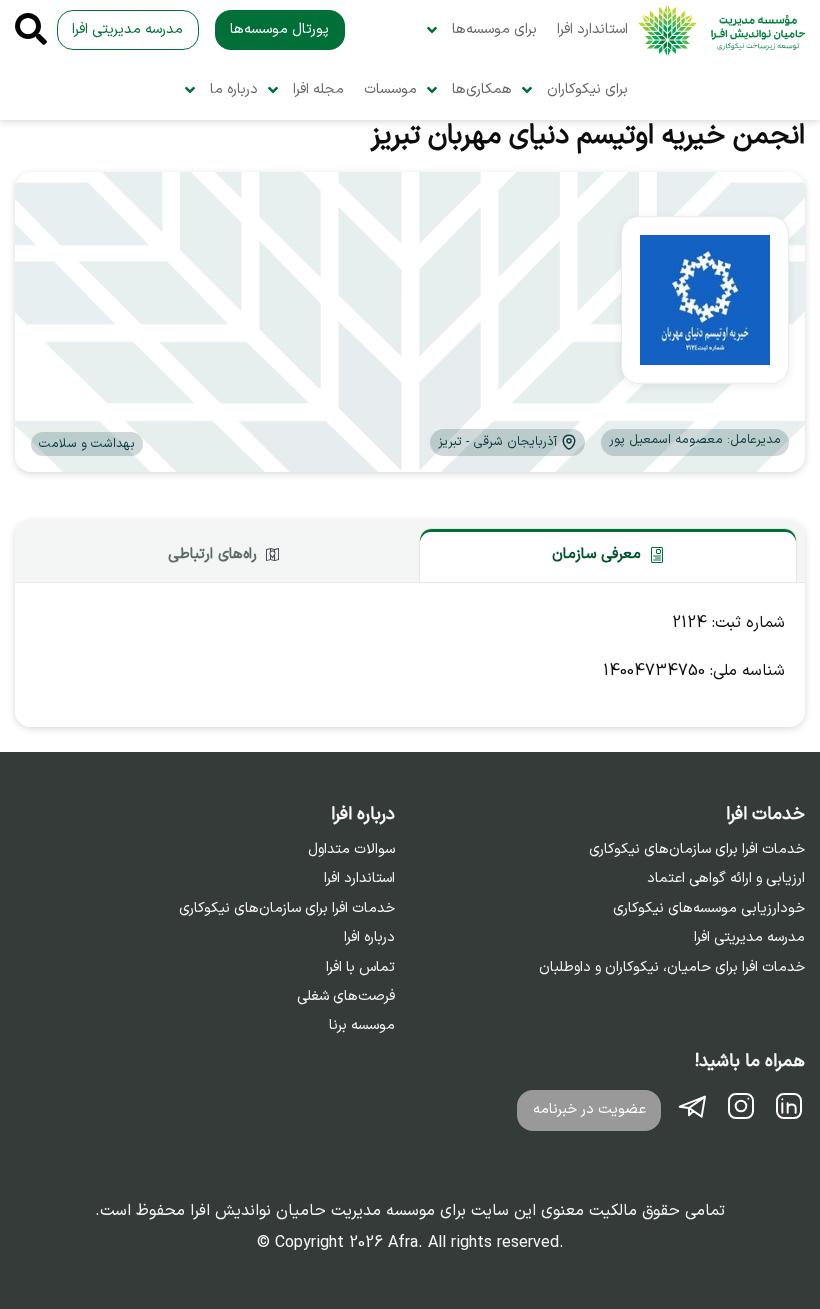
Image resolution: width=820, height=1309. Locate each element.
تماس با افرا (360, 968)
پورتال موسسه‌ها (279, 29)
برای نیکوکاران (587, 89)
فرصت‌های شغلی (346, 997)
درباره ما (234, 89)
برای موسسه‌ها (494, 29)
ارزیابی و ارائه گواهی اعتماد (726, 879)
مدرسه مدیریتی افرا (127, 29)
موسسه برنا (362, 1026)
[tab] (608, 555)
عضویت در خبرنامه (589, 1109)
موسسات (390, 89)
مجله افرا (318, 89)
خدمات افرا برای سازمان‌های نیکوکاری (697, 850)
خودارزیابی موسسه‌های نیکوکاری (709, 909)
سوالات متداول (351, 850)
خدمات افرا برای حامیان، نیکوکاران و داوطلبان (672, 968)
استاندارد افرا (592, 29)
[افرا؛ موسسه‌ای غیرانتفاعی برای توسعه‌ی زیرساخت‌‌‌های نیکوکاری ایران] (721, 30)
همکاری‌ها (482, 89)
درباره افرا (369, 938)
